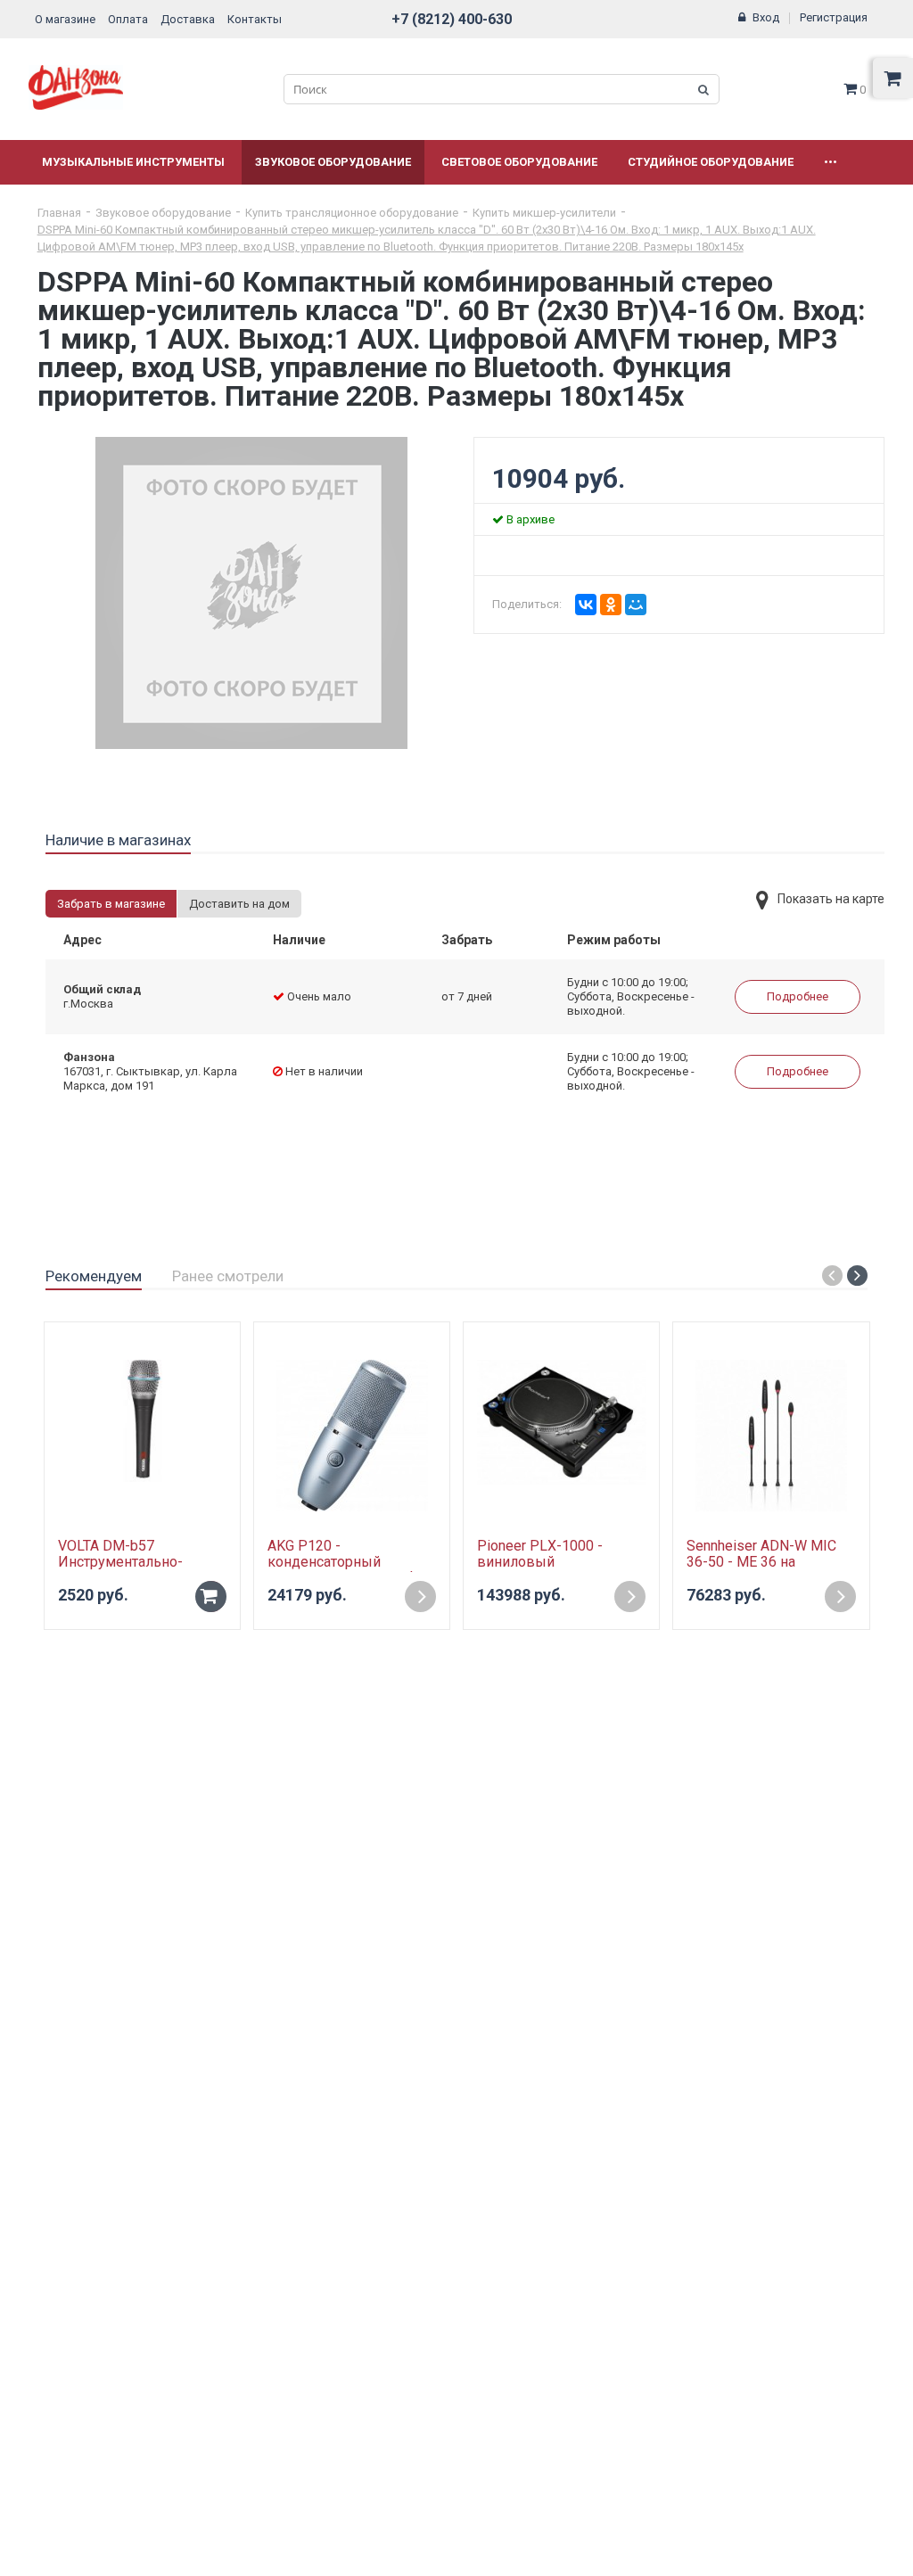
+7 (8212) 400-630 (452, 19)
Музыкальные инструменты (133, 162)
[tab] (118, 841)
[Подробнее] (420, 1597)
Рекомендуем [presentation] (94, 1276)
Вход (766, 17)
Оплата (128, 19)
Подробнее (798, 996)
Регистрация (834, 17)
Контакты (255, 19)
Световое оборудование (519, 162)
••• (831, 162)
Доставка (188, 19)
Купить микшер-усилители (544, 213)
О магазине (65, 19)
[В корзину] (211, 1597)
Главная (59, 213)
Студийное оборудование (711, 162)
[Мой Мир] (636, 605)
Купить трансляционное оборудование (352, 213)
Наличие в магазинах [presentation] (118, 840)
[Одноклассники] (611, 605)
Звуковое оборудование (333, 162)
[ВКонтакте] (586, 605)
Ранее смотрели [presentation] (228, 1276)
